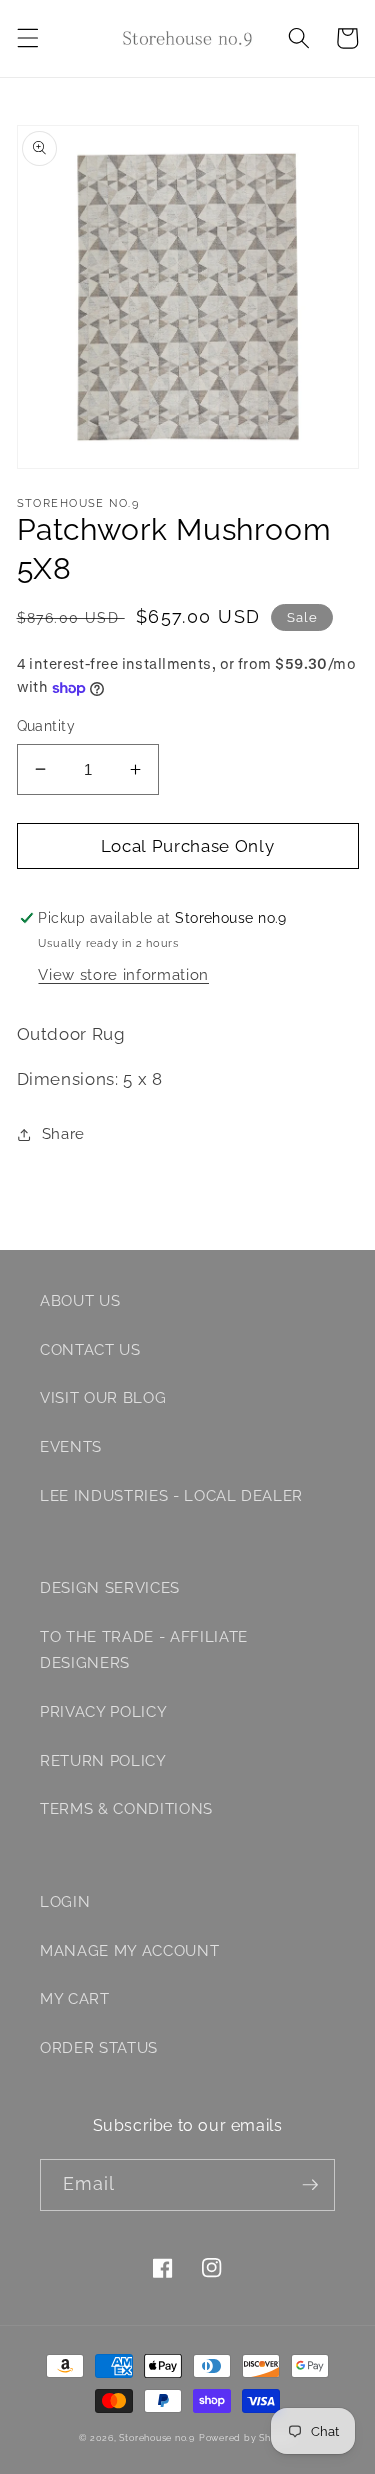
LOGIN (65, 1902)
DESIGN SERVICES (110, 1588)
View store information (123, 975)
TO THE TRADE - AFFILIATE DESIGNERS (144, 1650)
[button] (27, 38)
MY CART (75, 1999)
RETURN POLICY (103, 1761)
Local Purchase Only (188, 846)
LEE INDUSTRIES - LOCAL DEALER (171, 1496)
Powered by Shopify (247, 2437)
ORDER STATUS (99, 2048)
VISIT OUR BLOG (103, 1398)
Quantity (46, 726)
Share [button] (63, 1134)
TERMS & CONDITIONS (126, 1809)
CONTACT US (90, 1350)
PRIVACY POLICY (103, 1712)
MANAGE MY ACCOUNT (129, 1951)
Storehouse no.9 (157, 2437)
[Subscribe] (310, 2185)
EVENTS (71, 1447)
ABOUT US (80, 1301)
